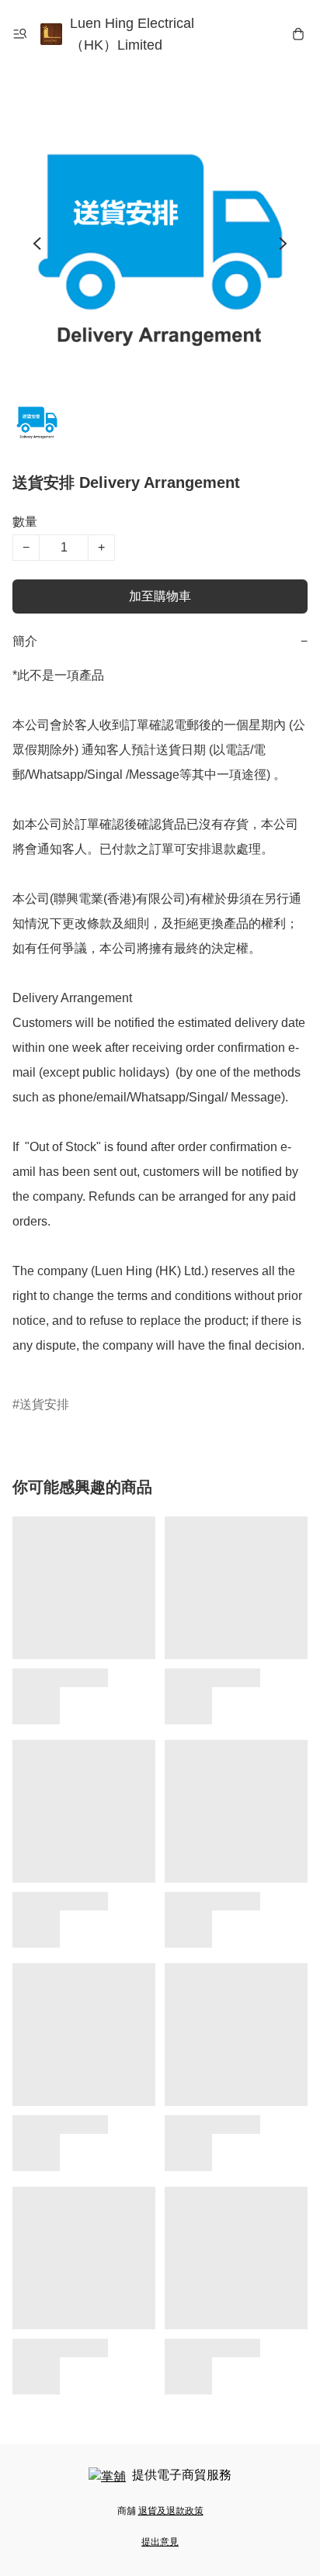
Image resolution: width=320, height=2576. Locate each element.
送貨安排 (44, 1404)
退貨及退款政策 (171, 2511)
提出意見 (160, 2542)
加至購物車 (160, 596)
